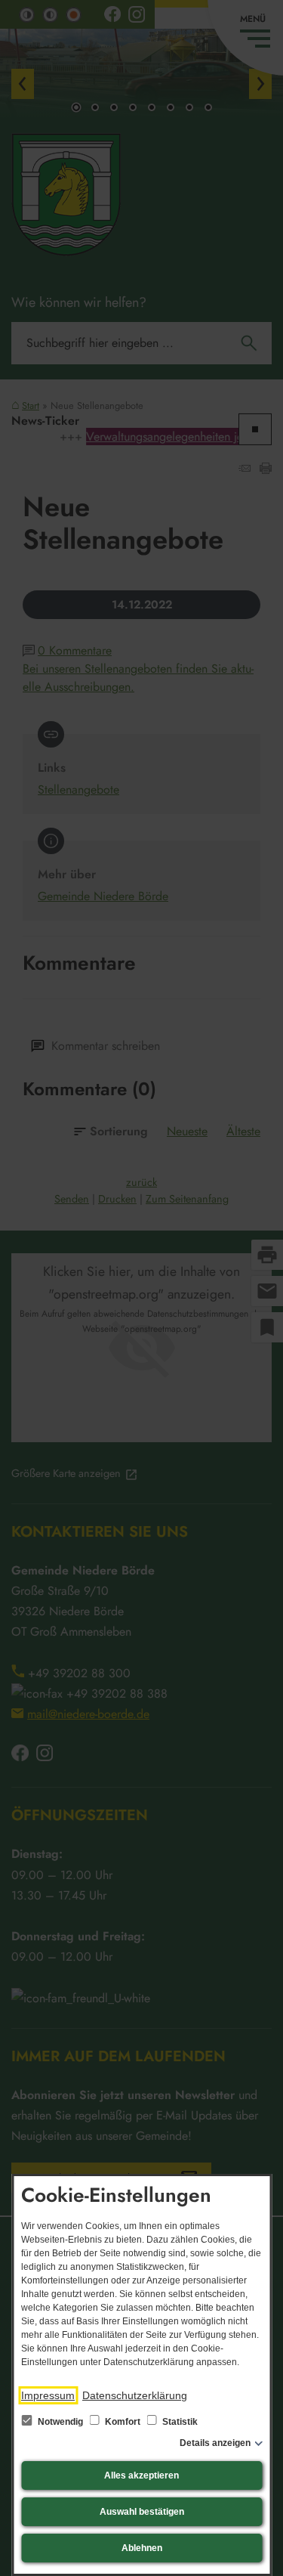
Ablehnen (142, 2548)
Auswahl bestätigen (142, 2512)
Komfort (123, 2422)
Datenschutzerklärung (135, 2395)
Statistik (179, 2422)
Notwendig (60, 2422)
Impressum (48, 2395)
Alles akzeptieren (141, 2475)
